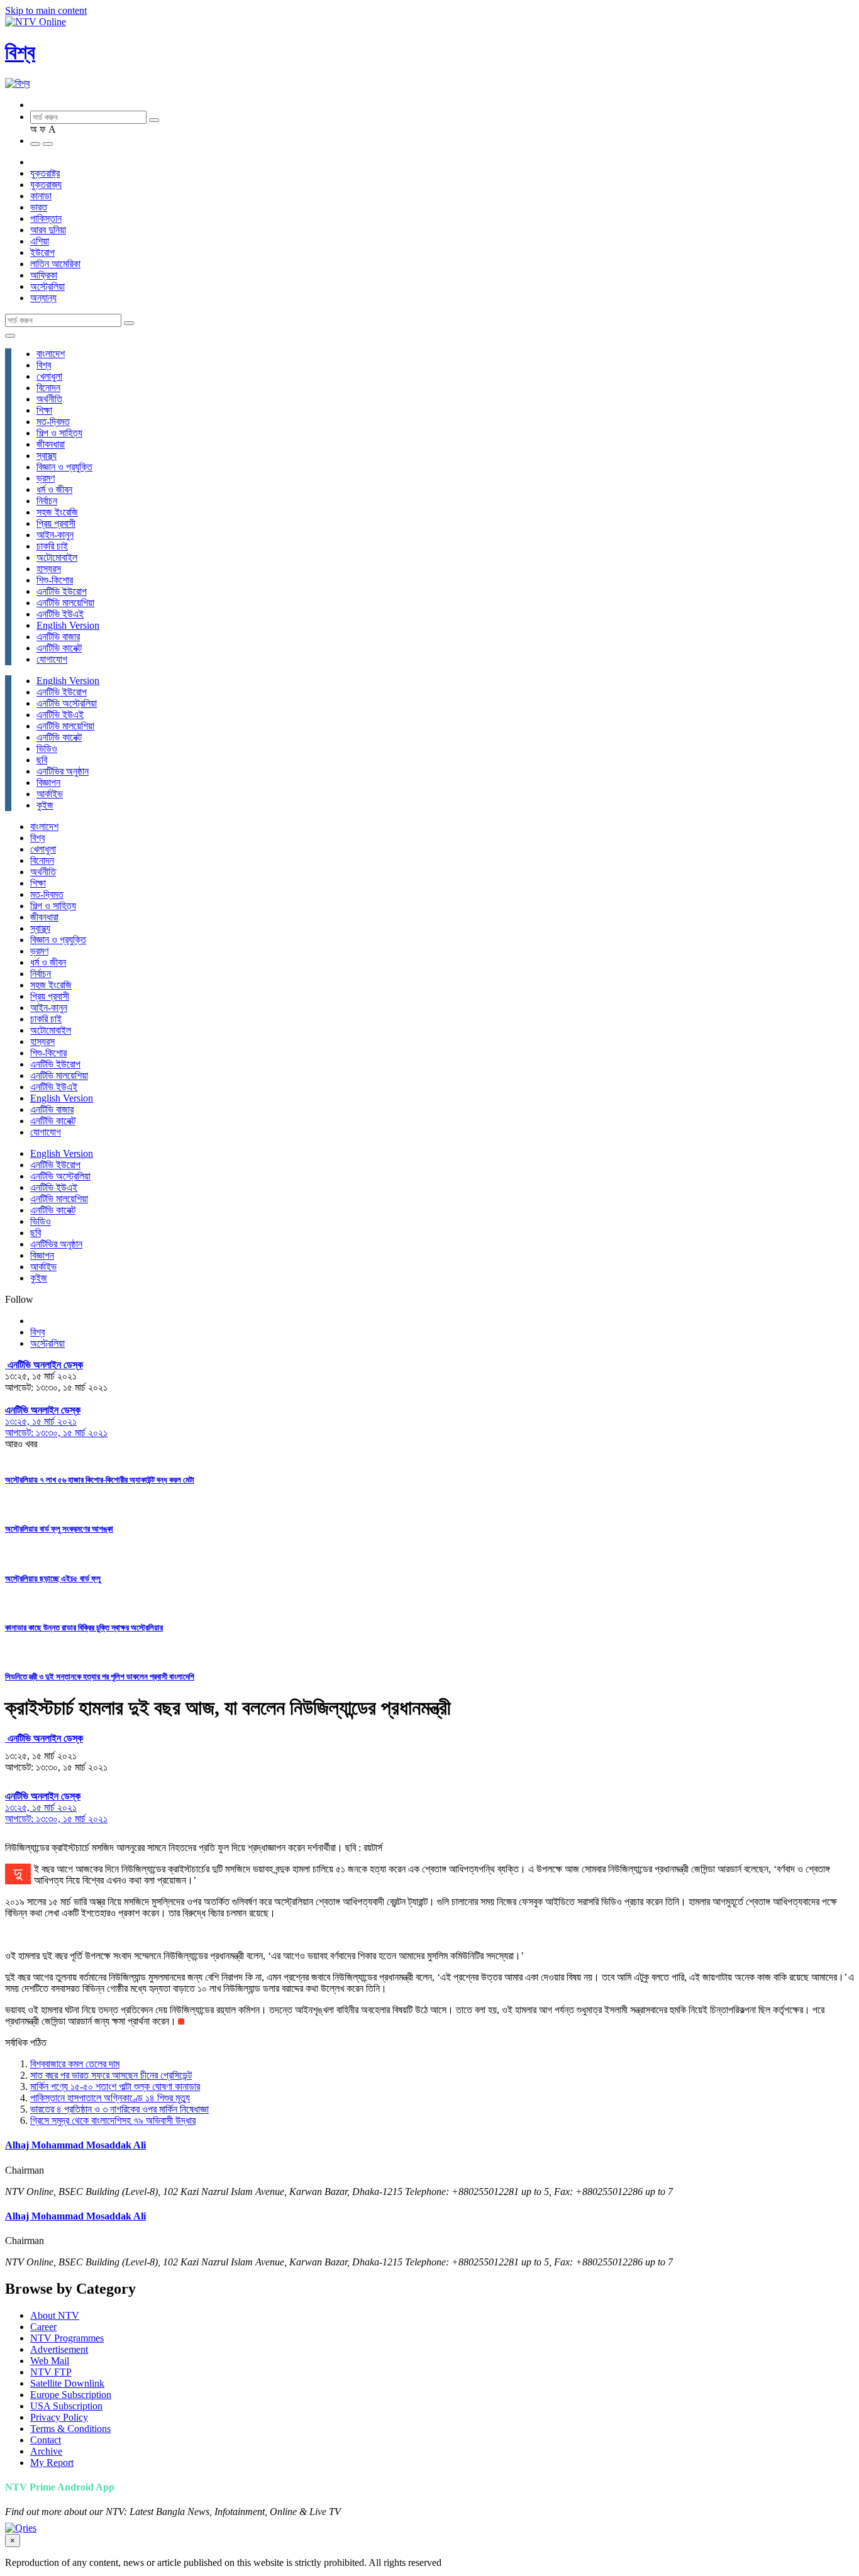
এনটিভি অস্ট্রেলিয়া (67, 703)
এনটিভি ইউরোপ (62, 591)
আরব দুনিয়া (48, 230)
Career (43, 2327)
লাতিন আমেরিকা (55, 264)
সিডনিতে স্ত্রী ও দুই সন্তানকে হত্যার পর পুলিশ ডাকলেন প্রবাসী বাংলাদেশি (100, 1677)
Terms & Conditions (70, 2429)
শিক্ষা (44, 410)
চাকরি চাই (52, 546)
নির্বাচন (47, 501)
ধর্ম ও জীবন (54, 489)
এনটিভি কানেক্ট (59, 648)
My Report (52, 2463)
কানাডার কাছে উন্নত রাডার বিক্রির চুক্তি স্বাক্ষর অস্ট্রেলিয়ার (84, 1628)
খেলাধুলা (49, 376)
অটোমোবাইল (57, 557)
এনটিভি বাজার (58, 637)
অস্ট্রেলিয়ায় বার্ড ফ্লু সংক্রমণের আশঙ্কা (59, 1529)
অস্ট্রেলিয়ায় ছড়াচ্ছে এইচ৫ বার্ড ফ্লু (53, 1578)
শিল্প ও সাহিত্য (59, 433)
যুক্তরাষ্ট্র (45, 173)
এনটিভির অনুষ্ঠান (63, 771)
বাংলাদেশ (51, 354)
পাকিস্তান (46, 218)
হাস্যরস (49, 569)
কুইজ (45, 805)
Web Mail (50, 2361)
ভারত (39, 207)
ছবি (42, 760)
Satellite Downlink (67, 2383)
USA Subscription (66, 2406)
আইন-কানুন (55, 535)
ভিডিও (47, 749)
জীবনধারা (51, 444)
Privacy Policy (59, 2417)
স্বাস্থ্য (47, 456)
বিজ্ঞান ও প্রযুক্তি (64, 467)
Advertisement (59, 2349)
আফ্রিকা (44, 275)
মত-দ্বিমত (53, 422)
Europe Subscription (71, 2395)
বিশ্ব (20, 52)
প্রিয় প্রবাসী (56, 523)
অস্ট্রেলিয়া (47, 286)
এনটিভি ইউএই (60, 614)
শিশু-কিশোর (55, 580)
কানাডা (41, 196)
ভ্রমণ (46, 478)
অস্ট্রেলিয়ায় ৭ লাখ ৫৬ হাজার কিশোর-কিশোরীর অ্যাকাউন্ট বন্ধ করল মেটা (100, 1480)
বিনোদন (48, 388)
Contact (46, 2440)
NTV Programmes (67, 2338)
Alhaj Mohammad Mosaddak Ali (75, 2145)
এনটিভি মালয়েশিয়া (65, 603)
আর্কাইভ (50, 794)
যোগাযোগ (52, 659)
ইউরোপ (42, 252)
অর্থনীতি (49, 399)
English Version (68, 625)
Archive (46, 2451)
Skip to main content (46, 10)
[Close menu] (10, 336)
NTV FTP (51, 2372)
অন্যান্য (43, 298)
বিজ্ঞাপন (48, 782)
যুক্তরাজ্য (46, 185)
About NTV (55, 2315)
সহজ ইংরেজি (57, 512)
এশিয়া (40, 241)
